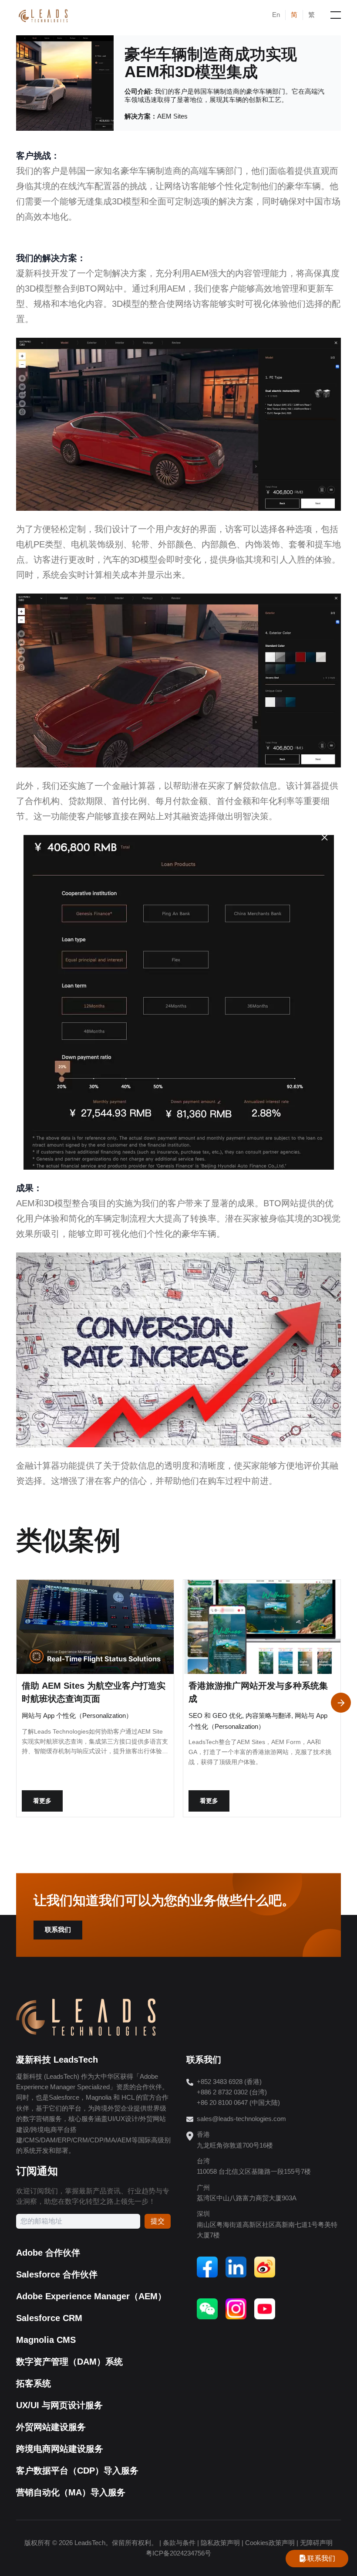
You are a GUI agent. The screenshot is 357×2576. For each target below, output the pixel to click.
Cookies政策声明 (270, 2543)
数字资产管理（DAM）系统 (69, 2362)
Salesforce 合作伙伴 (57, 2274)
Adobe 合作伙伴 (48, 2253)
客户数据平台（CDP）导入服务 (77, 2471)
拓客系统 (34, 2383)
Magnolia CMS (46, 2340)
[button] (341, 1703)
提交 (158, 2221)
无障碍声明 (316, 2543)
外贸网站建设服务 (51, 2427)
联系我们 (58, 1930)
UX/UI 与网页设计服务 (59, 2405)
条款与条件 (179, 2543)
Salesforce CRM (49, 2318)
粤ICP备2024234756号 (178, 2553)
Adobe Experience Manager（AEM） (91, 2296)
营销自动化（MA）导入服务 (71, 2492)
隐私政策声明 (220, 2543)
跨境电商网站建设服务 (60, 2449)
